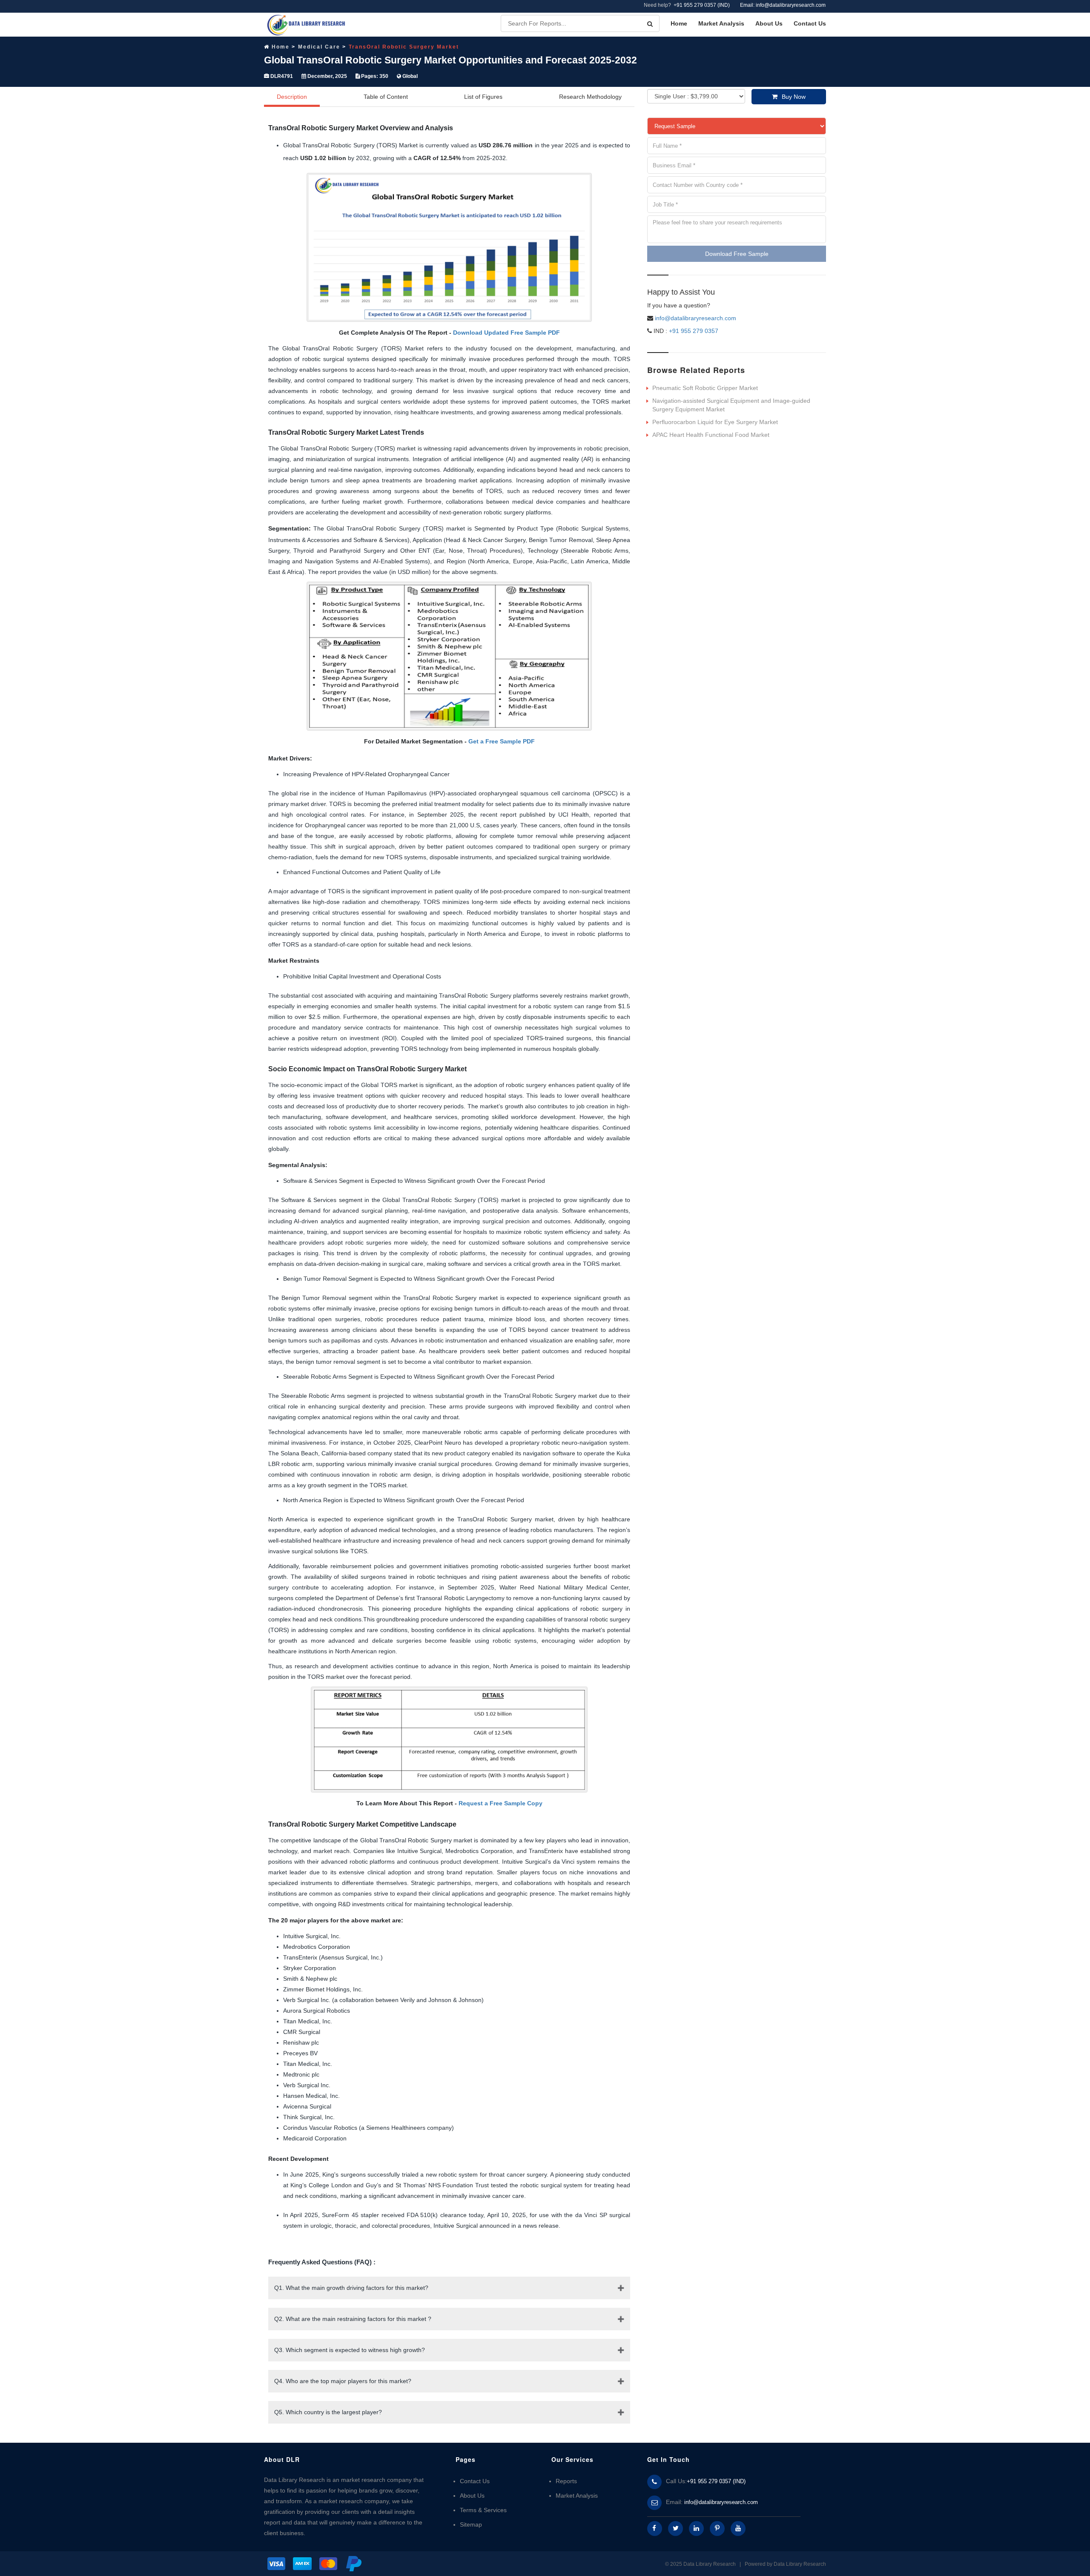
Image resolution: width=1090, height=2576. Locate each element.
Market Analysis (721, 23)
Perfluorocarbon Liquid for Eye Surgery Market (715, 422)
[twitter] (676, 2529)
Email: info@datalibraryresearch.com (783, 5)
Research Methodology (590, 97)
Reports (566, 2481)
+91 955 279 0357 (693, 331)
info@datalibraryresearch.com (696, 318)
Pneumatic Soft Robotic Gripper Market (705, 388)
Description (292, 97)
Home (679, 23)
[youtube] (738, 2529)
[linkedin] (696, 2529)
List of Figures (483, 97)
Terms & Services (483, 2510)
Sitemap (471, 2524)
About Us (769, 23)
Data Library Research (800, 2564)
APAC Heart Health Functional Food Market (711, 435)
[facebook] (655, 2529)
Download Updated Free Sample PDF (506, 333)
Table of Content (386, 97)
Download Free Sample (737, 254)
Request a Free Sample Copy (501, 1803)
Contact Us (810, 23)
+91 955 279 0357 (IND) (702, 5)
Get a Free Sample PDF (502, 741)
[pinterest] (717, 2529)
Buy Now (794, 97)
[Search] (650, 24)
